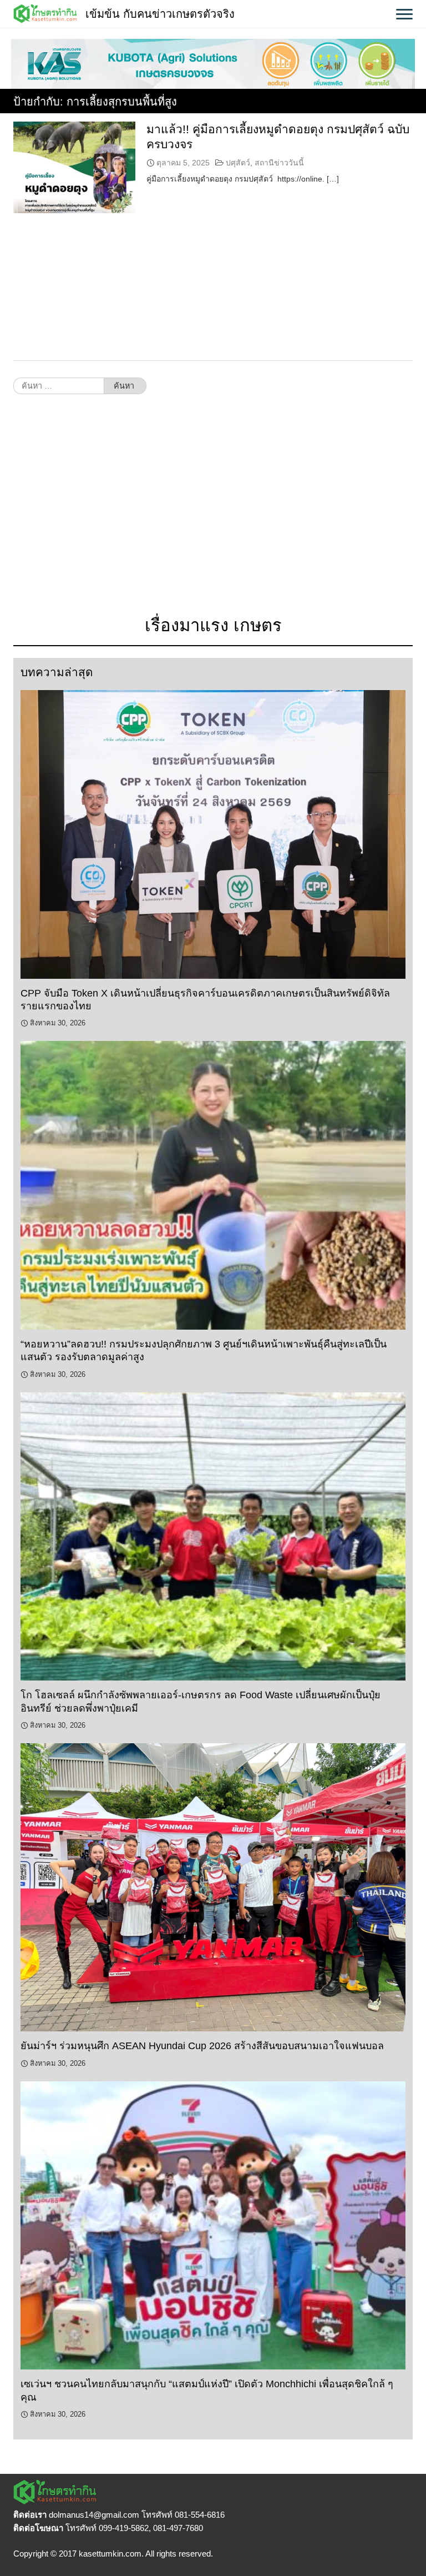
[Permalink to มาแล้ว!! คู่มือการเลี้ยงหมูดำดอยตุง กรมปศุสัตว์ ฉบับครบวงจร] (74, 167)
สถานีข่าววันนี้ (279, 163)
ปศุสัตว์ (238, 163)
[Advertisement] (213, 511)
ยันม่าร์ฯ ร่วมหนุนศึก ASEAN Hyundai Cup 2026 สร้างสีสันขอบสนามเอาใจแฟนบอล (202, 2046)
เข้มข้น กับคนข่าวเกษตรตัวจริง (160, 14)
